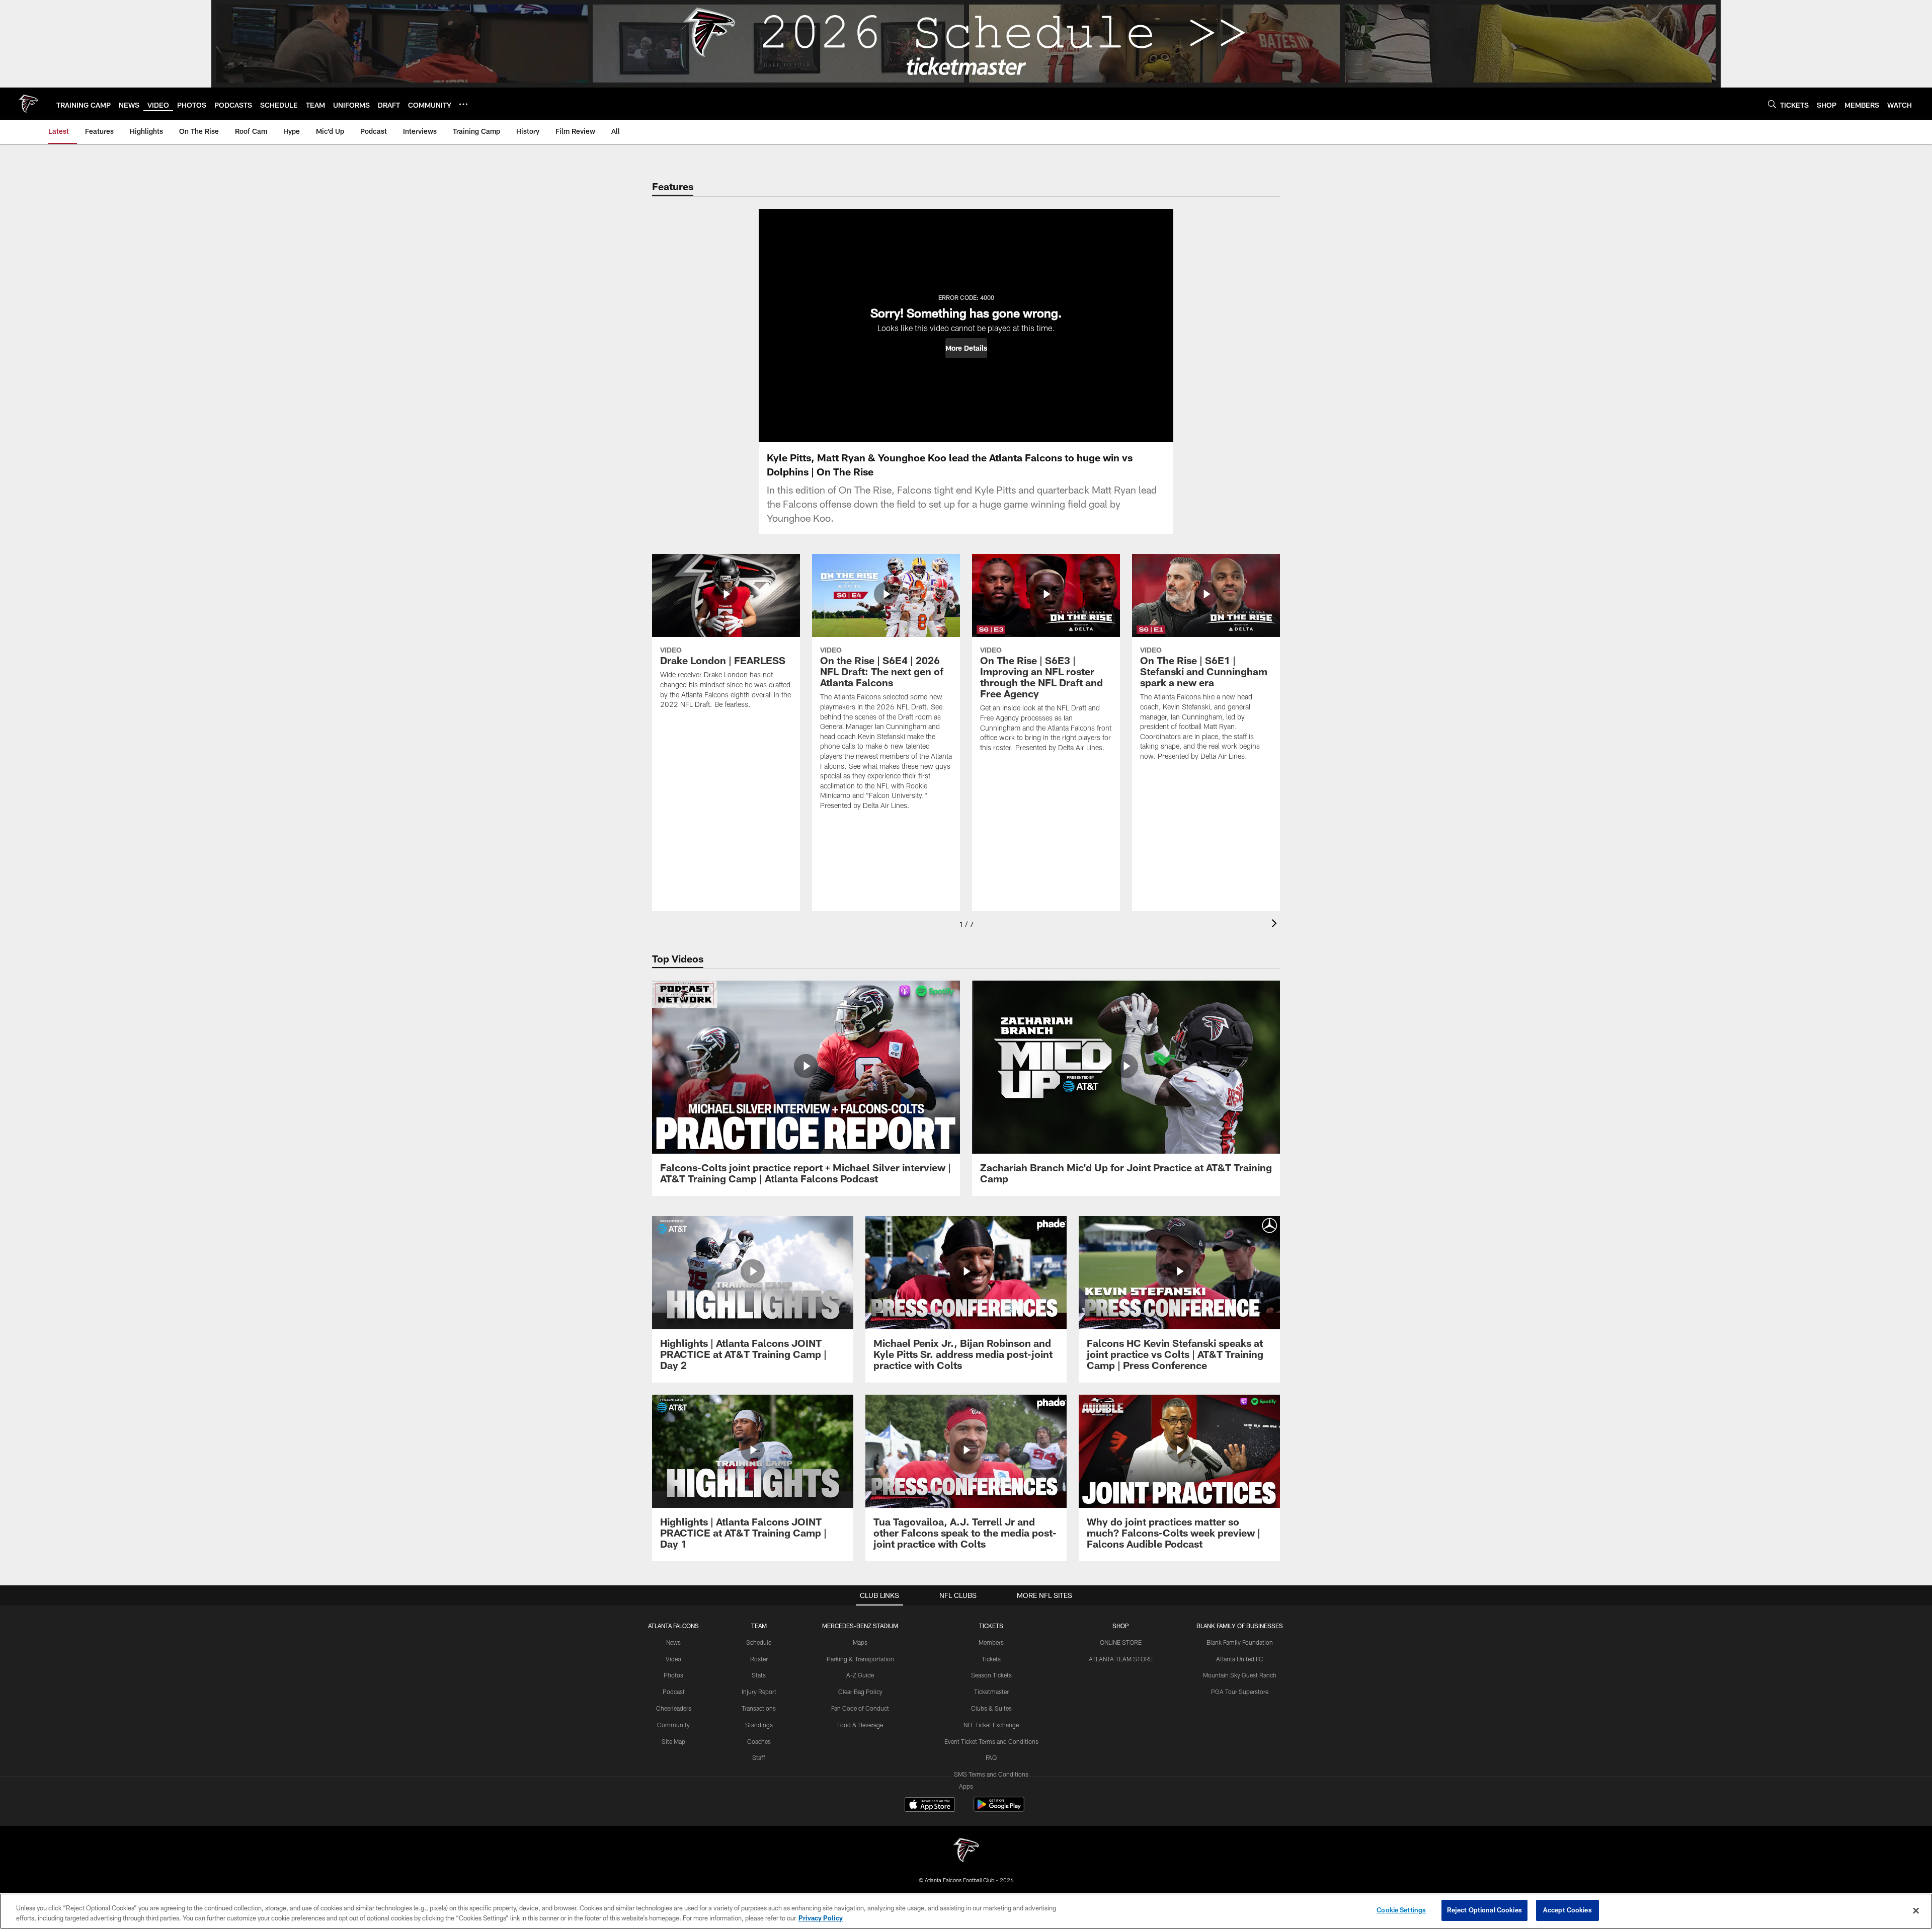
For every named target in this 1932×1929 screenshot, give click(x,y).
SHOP (1121, 1626)
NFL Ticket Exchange (991, 1725)
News (673, 1642)
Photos (673, 1675)
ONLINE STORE (1121, 1642)
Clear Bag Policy (860, 1692)
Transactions (759, 1708)
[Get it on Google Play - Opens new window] (999, 1810)
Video (673, 1659)
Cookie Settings (1401, 1910)
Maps (860, 1642)
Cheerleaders (674, 1708)
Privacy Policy (821, 1918)
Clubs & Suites (991, 1708)
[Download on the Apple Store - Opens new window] (930, 1806)
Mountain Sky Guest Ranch (1240, 1675)
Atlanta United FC (1240, 1659)
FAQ (991, 1757)
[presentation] (1276, 925)
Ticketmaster (991, 1692)
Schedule (759, 1642)
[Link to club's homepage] (28, 104)
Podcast (674, 1692)
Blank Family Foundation (1240, 1642)
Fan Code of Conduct (860, 1708)
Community (673, 1725)
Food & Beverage (860, 1725)
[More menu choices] (463, 104)
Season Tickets (991, 1675)
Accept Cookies (1567, 1910)
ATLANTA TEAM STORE (1121, 1659)
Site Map (673, 1741)
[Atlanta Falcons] (966, 1851)
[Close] (1916, 1910)
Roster (759, 1659)
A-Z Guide (860, 1675)
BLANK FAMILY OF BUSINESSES (1240, 1626)
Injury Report (759, 1692)
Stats (759, 1675)
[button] (966, 348)
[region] (966, 1911)
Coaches (759, 1741)
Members (991, 1642)
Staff (759, 1757)
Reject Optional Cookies (1484, 1910)
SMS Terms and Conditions (991, 1774)
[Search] (1772, 104)
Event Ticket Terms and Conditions (991, 1741)
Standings (759, 1725)
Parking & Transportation (860, 1659)
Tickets (991, 1659)
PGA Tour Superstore (1240, 1692)
